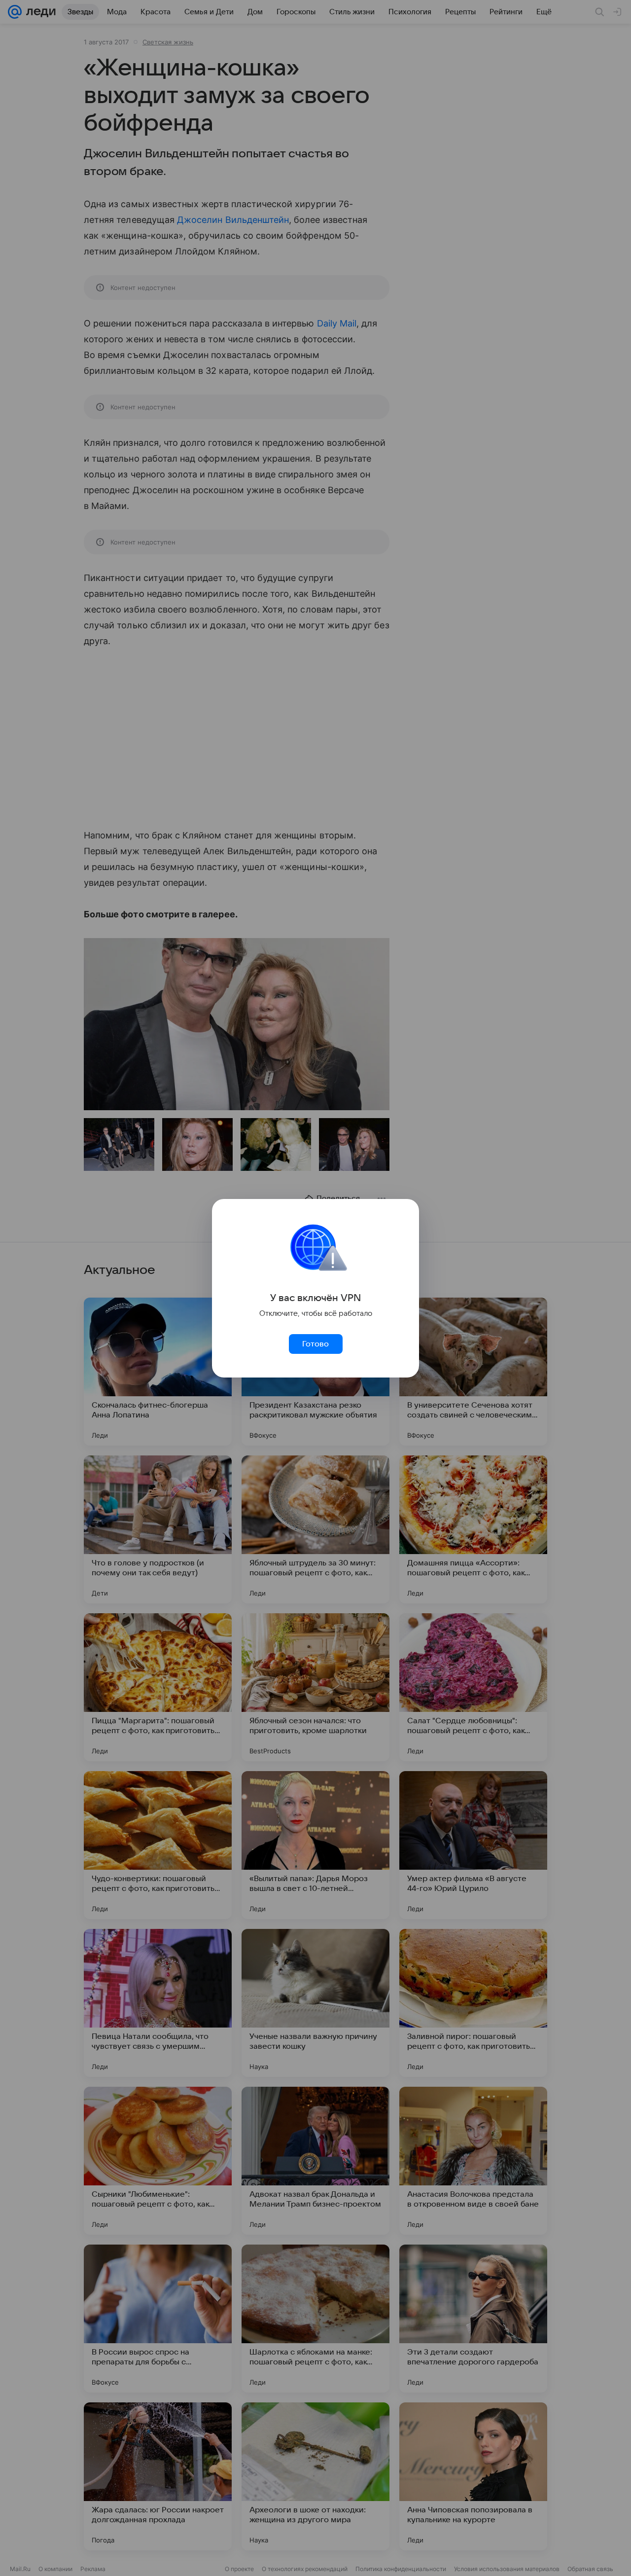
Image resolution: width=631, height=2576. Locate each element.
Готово (315, 1344)
